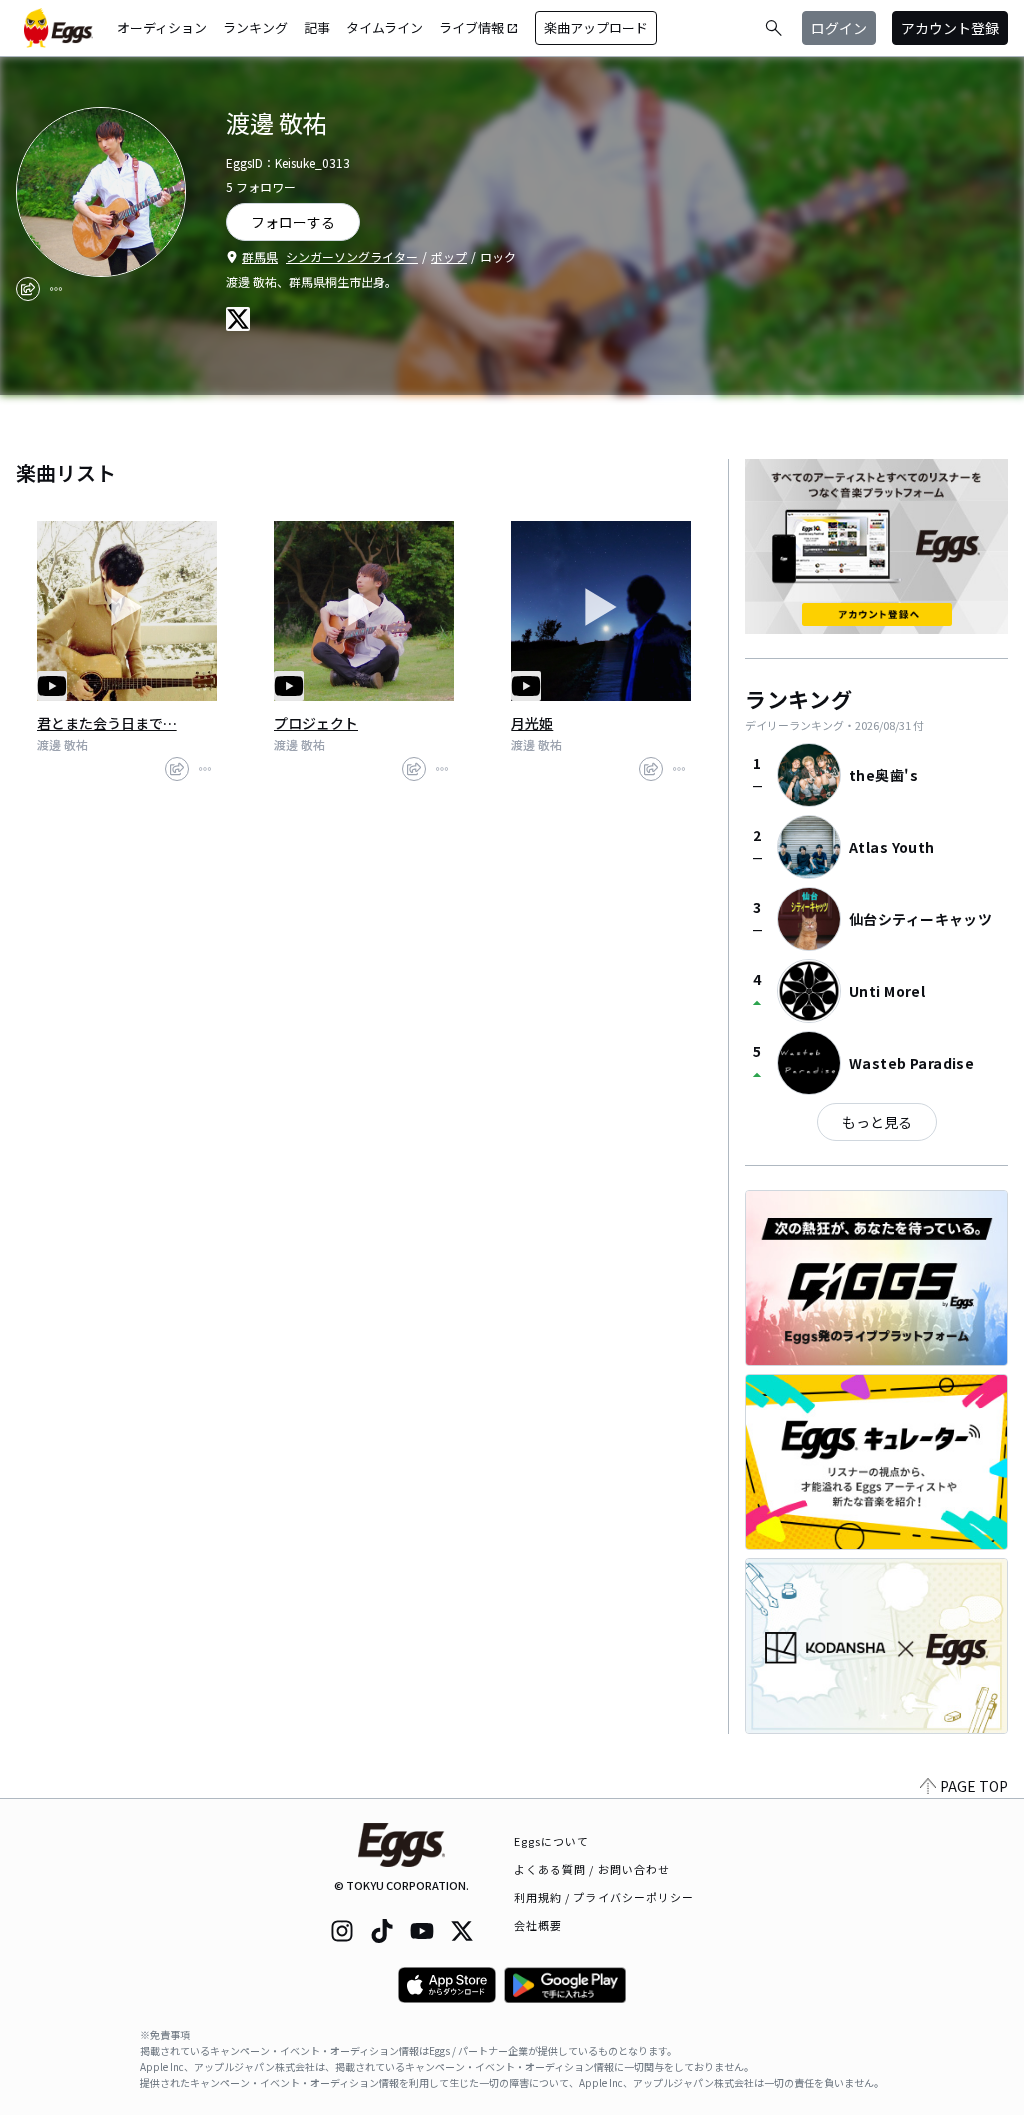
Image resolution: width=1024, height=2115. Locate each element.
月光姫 (532, 723)
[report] (56, 289)
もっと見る (877, 1122)
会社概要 (538, 1925)
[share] (28, 289)
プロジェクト (316, 723)
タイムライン (384, 27)
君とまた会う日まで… (107, 723)
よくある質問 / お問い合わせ (592, 1869)
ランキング (255, 27)
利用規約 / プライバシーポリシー (604, 1897)
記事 (317, 27)
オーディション (162, 27)
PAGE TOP (974, 1786)
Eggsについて (552, 1841)
